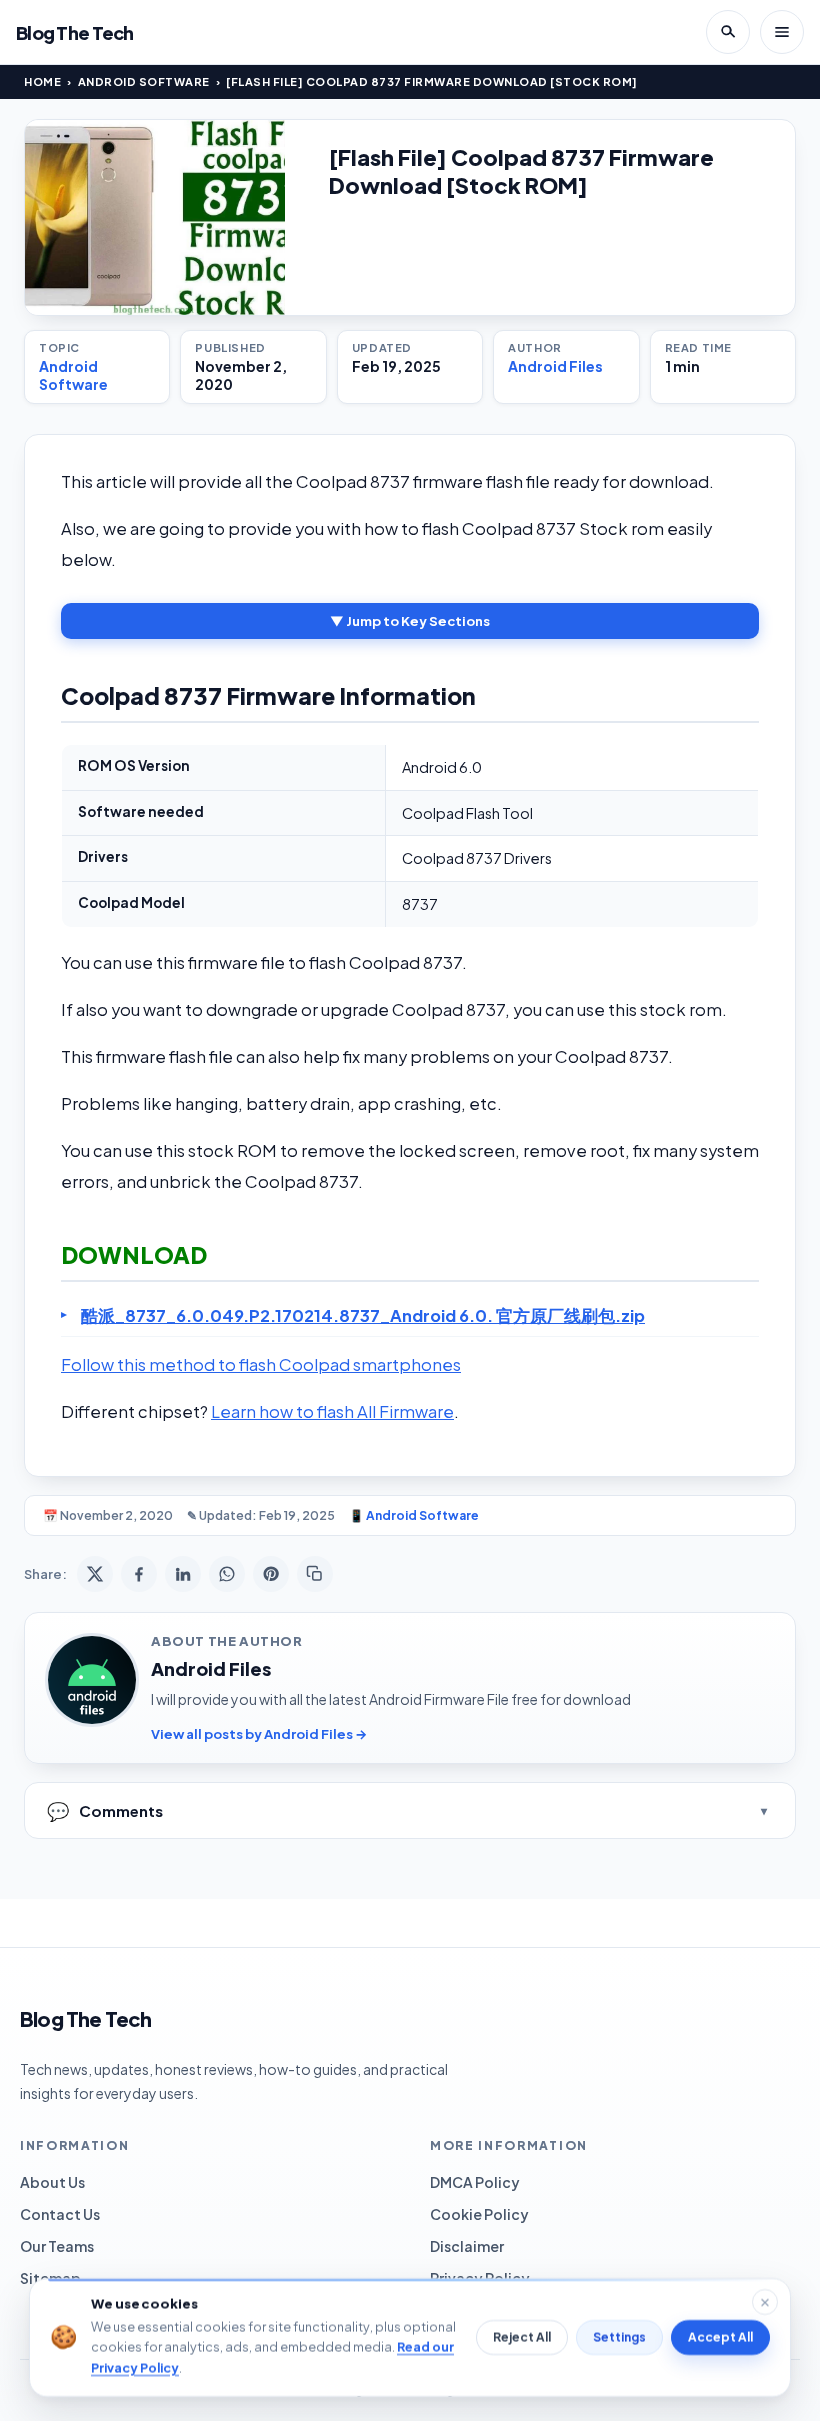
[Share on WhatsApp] (227, 1574)
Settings (619, 2337)
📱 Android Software (414, 1515)
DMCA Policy (475, 2182)
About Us (52, 2182)
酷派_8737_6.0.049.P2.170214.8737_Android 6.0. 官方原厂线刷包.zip (363, 1315)
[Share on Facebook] (139, 1574)
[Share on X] (95, 1574)
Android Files (555, 366)
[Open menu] (782, 32)
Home (42, 81)
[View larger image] (155, 217)
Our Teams (57, 2246)
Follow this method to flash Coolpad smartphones (261, 1364)
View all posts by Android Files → (259, 1734)
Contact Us (60, 2214)
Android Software (144, 81)
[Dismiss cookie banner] (765, 2302)
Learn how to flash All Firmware (332, 1411)
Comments (105, 1810)
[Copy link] (315, 1574)
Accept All (720, 2337)
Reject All (522, 2337)
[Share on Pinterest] (271, 1574)
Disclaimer (467, 2246)
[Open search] (728, 32)
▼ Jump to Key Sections (410, 621)
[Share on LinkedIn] (183, 1574)
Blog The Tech (75, 32)
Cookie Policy (479, 2214)
